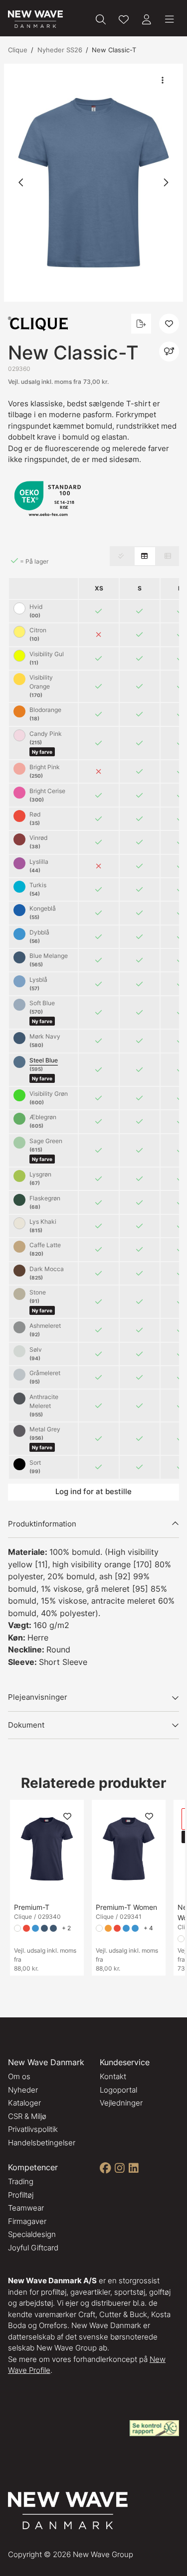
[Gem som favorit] (124, 19)
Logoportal (118, 2090)
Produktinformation (42, 1524)
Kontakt (113, 2076)
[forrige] (21, 183)
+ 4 (148, 1928)
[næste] (166, 183)
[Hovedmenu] (170, 19)
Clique (18, 50)
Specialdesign (32, 2234)
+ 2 (66, 1928)
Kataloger (24, 2103)
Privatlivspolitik (33, 2129)
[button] (93, 183)
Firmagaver (27, 2221)
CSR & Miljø (27, 2116)
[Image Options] (163, 80)
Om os (19, 2076)
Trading (21, 2181)
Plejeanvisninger (38, 1697)
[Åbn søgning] (101, 19)
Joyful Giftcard (33, 2248)
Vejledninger (121, 2103)
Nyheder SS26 (60, 50)
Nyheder (23, 2090)
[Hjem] (35, 19)
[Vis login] (147, 19)
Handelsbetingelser (42, 2143)
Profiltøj (21, 2195)
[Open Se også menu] (169, 351)
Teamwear (26, 2208)
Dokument (26, 1725)
